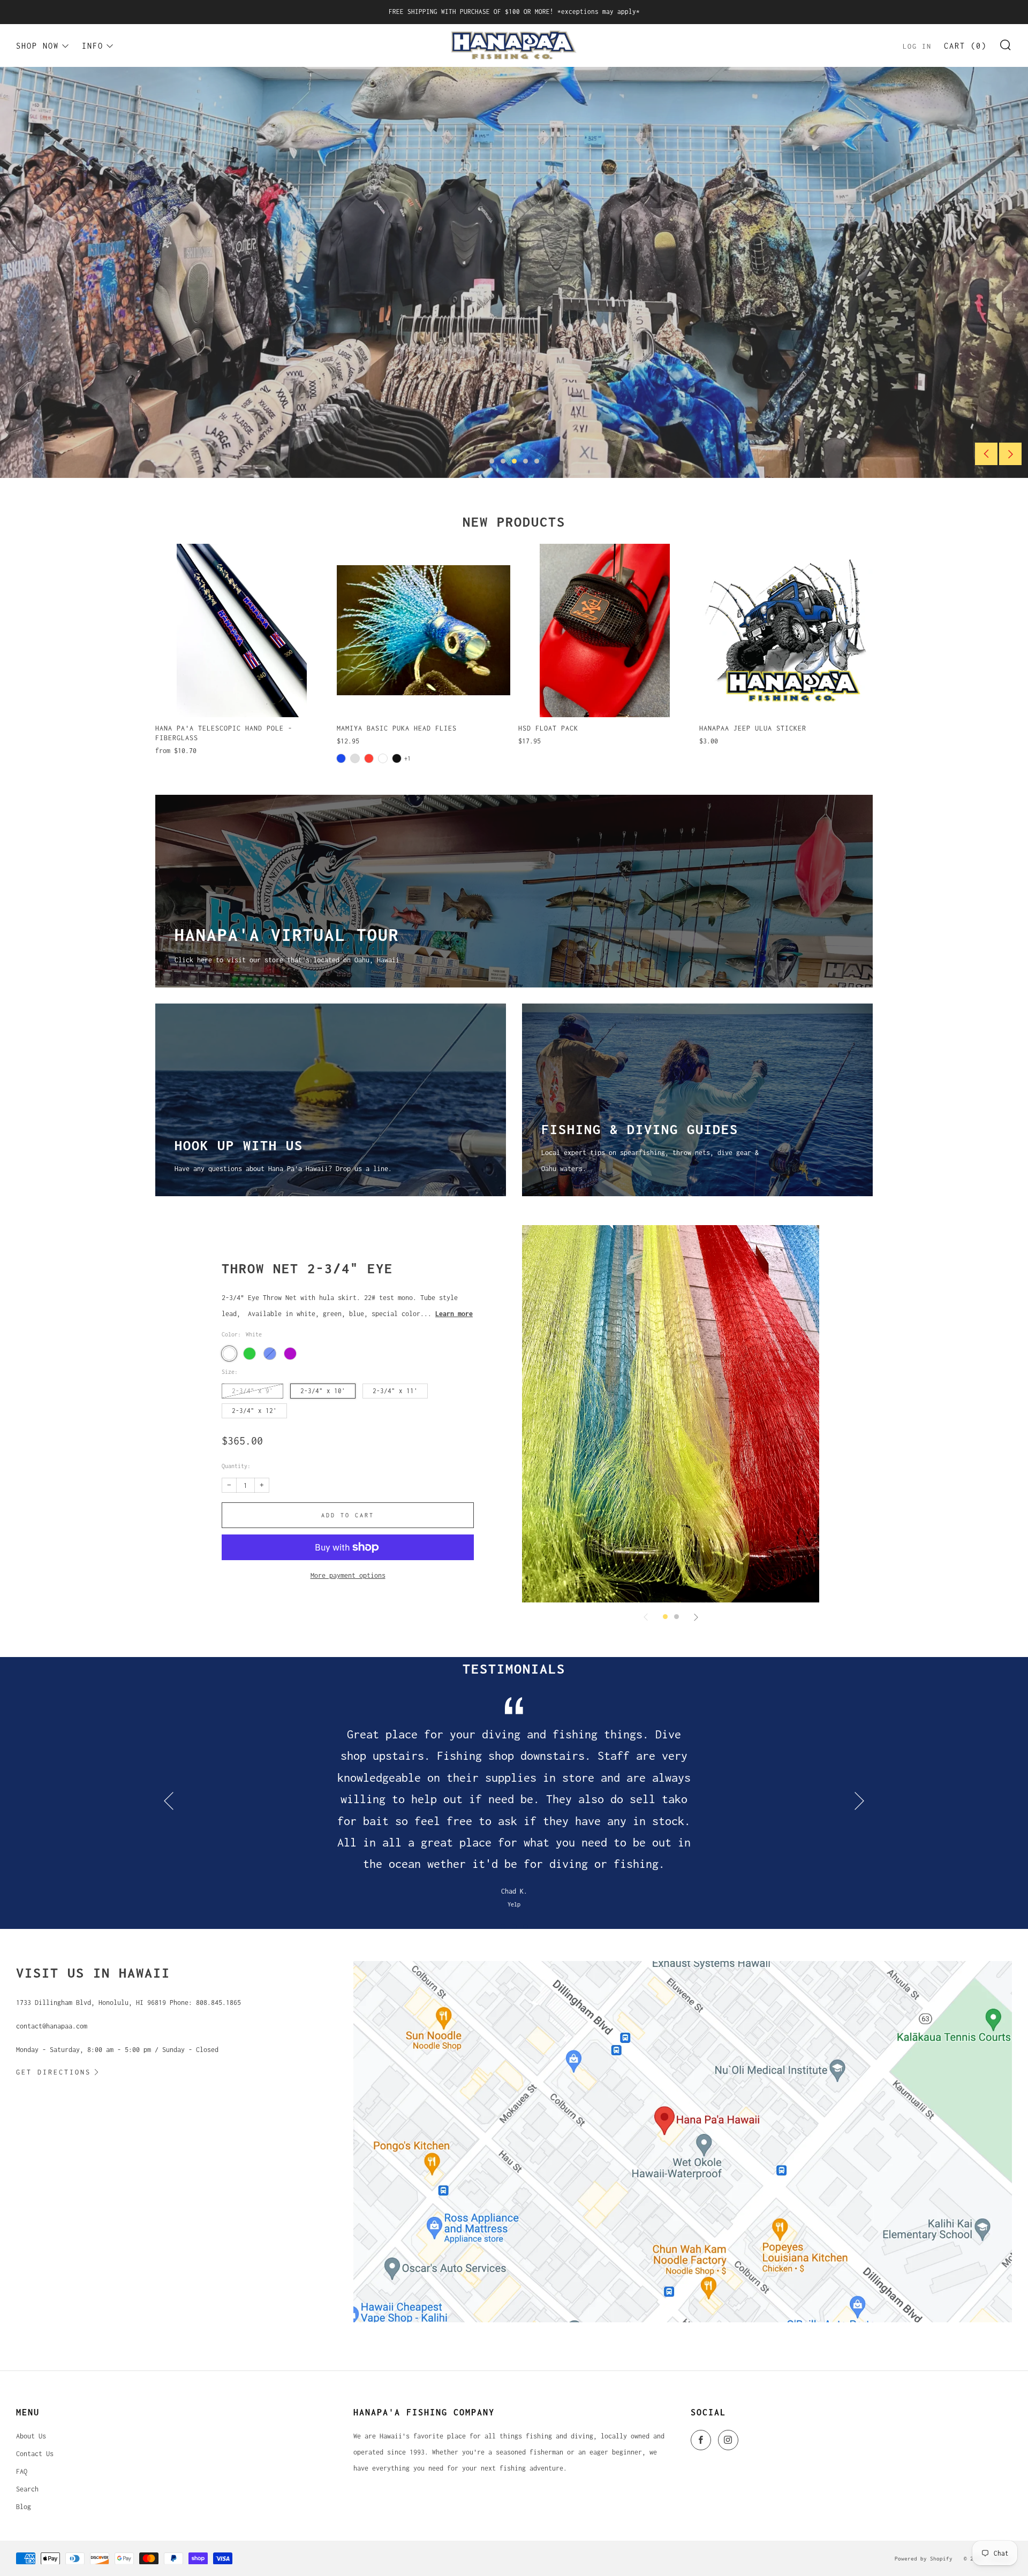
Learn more (454, 1314)
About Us (31, 2436)
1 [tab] (492, 461)
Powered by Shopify (924, 2558)
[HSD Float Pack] (605, 630)
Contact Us (35, 2454)
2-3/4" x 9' (252, 1391)
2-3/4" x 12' (254, 1411)
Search (27, 2489)
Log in (917, 46)
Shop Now (37, 45)
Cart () (965, 46)
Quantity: (236, 1466)
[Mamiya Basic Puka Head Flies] (424, 630)
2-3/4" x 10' (323, 1391)
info (93, 45)
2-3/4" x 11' (395, 1391)
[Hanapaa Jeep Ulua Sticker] (786, 630)
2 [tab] (503, 461)
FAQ (22, 2471)
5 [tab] (537, 461)
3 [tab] (514, 461)
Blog (24, 2507)
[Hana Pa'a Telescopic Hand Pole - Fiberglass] (242, 630)
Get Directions (54, 2072)
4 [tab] (526, 461)
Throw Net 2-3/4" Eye (307, 1268)
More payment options (348, 1575)
